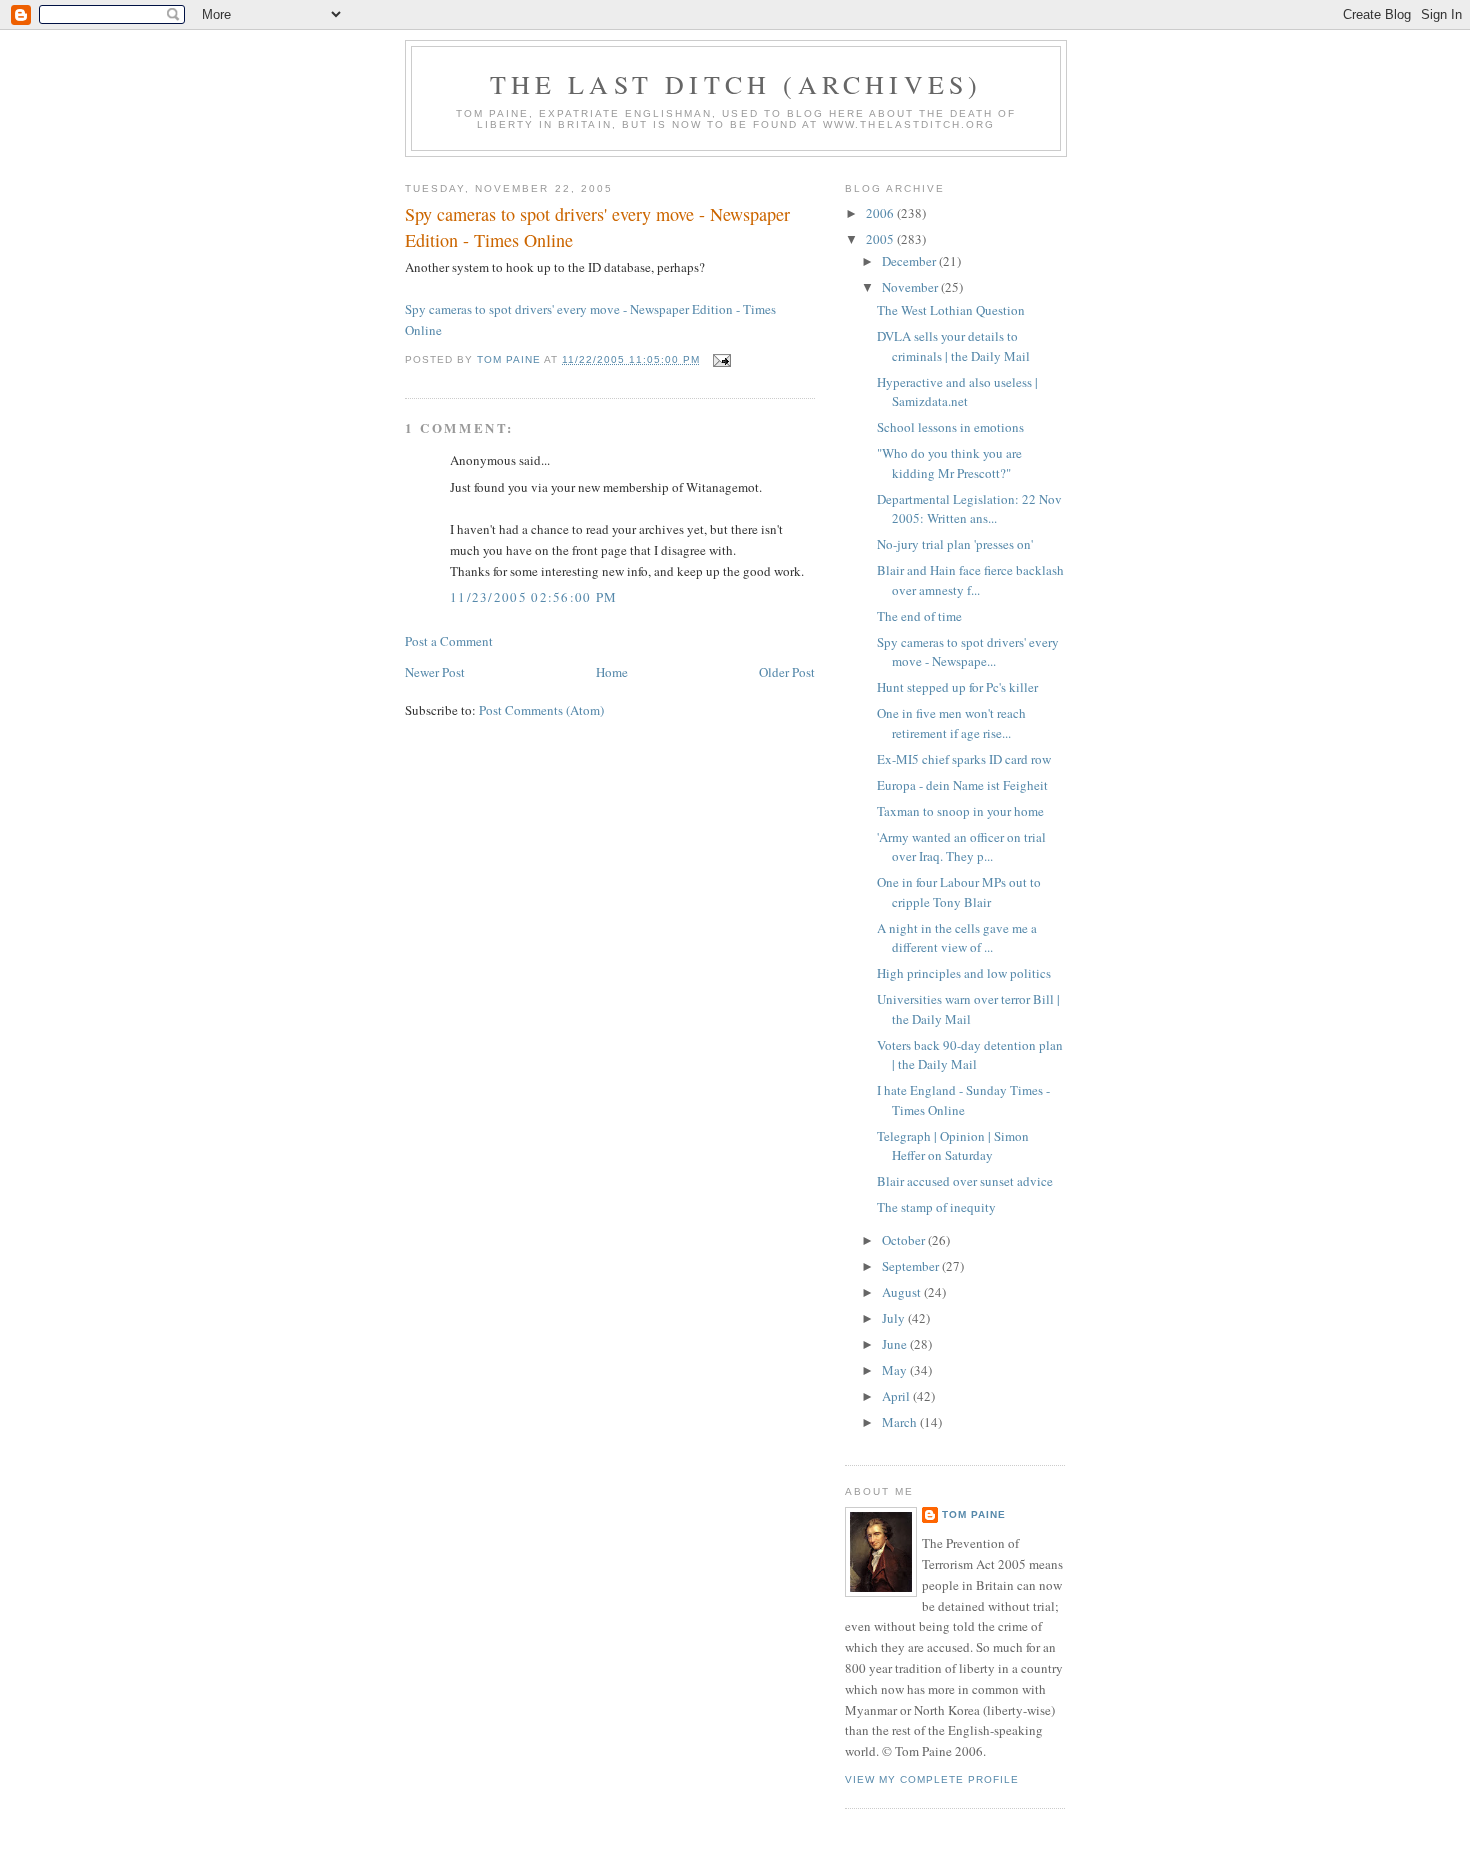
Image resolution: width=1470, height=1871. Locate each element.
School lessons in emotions (950, 427)
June (896, 1344)
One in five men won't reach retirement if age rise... (951, 723)
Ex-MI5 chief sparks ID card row (964, 759)
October (905, 1240)
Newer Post (435, 672)
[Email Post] (721, 359)
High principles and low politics (964, 973)
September (912, 1266)
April (897, 1396)
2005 (881, 239)
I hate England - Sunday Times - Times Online (963, 1100)
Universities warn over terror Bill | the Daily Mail (968, 1009)
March (901, 1422)
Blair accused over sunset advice (965, 1181)
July (895, 1318)
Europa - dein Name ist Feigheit (962, 785)
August (903, 1292)
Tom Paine (974, 1514)
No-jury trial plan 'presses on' (955, 544)
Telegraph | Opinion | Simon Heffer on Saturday (953, 1146)
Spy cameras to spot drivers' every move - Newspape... (968, 652)
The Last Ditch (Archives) (736, 84)
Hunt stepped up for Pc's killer (957, 687)
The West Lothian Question (951, 310)
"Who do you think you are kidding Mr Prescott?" (949, 463)
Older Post (787, 672)
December (910, 261)
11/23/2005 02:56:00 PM (534, 597)
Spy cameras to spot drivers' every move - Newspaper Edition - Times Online (597, 226)
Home (612, 672)
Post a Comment (449, 641)
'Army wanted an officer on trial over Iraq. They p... (961, 847)
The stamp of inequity (936, 1207)
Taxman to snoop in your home (960, 811)
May (896, 1370)
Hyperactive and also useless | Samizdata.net (957, 392)
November (911, 287)
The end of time (919, 616)
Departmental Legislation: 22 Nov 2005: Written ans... (969, 509)
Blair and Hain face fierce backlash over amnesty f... (970, 580)
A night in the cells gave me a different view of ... (957, 938)
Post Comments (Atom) (541, 710)
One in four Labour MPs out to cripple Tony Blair (959, 892)
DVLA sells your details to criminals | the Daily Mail (953, 346)
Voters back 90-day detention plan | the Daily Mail (970, 1055)
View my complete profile (932, 1779)
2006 (881, 213)
